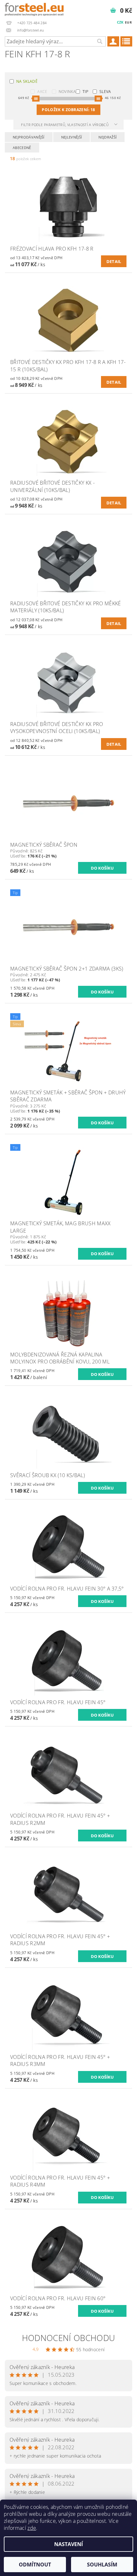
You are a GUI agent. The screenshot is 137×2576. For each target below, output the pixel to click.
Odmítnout (35, 2565)
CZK (120, 22)
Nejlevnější (72, 137)
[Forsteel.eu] (34, 8)
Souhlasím (102, 2565)
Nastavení (68, 2544)
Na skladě (27, 81)
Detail (114, 261)
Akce (42, 92)
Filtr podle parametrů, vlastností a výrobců (65, 125)
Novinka (67, 92)
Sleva (105, 92)
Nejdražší (108, 137)
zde (32, 2528)
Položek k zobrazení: (68, 110)
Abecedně (22, 148)
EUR (128, 22)
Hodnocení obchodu (68, 2338)
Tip (85, 92)
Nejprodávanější (29, 137)
